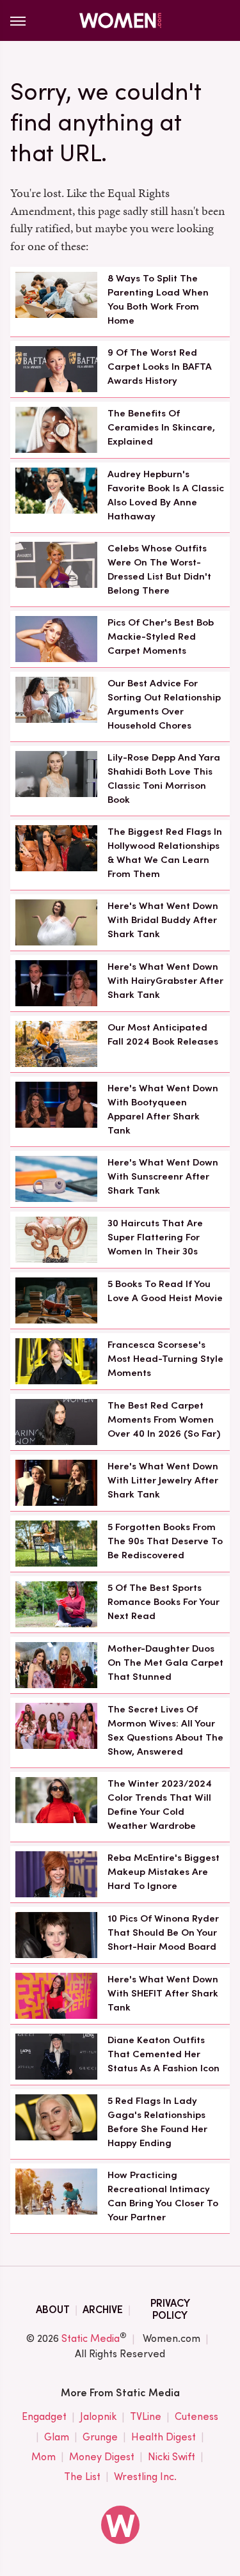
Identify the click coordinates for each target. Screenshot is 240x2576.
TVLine (146, 2416)
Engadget (44, 2416)
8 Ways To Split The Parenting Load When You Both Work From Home (158, 299)
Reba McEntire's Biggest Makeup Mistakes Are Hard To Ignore (164, 1872)
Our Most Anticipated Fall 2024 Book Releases (163, 1034)
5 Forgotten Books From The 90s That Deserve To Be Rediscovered (165, 1541)
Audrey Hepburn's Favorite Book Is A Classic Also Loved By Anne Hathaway (166, 495)
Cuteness (196, 2416)
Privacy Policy (170, 2309)
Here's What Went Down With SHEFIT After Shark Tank (163, 1993)
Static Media (91, 2338)
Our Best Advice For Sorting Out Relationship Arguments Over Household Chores (164, 704)
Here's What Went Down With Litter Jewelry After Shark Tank (163, 1480)
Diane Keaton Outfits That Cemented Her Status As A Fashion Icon (164, 2054)
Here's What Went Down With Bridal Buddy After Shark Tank (163, 920)
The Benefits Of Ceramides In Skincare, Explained (161, 427)
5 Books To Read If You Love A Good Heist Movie (165, 1291)
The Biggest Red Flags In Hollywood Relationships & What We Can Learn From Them (165, 852)
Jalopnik (98, 2416)
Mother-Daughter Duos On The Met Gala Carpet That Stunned (165, 1663)
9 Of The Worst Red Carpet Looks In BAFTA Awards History (160, 367)
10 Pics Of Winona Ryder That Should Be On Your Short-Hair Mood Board (163, 1932)
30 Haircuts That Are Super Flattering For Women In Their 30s (155, 1237)
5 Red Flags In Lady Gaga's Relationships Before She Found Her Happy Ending (157, 2122)
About (53, 2310)
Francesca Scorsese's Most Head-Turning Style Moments (165, 1359)
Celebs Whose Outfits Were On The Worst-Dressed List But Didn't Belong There (159, 569)
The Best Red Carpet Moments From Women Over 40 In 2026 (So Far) (164, 1419)
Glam (57, 2437)
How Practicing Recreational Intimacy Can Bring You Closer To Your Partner (163, 2196)
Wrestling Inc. (145, 2477)
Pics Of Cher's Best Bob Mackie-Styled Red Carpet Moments (161, 636)
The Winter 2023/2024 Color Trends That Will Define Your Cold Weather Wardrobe (160, 1804)
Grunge (100, 2437)
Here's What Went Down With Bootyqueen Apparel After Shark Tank (163, 1109)
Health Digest (164, 2437)
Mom (44, 2457)
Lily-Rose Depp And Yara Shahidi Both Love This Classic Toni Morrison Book (164, 778)
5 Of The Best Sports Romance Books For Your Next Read (164, 1602)
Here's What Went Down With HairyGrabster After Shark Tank (165, 981)
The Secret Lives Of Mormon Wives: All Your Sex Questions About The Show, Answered (165, 1730)
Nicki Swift (172, 2457)
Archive (103, 2310)
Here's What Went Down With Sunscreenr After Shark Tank (163, 1176)
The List (82, 2477)
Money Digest (102, 2457)
